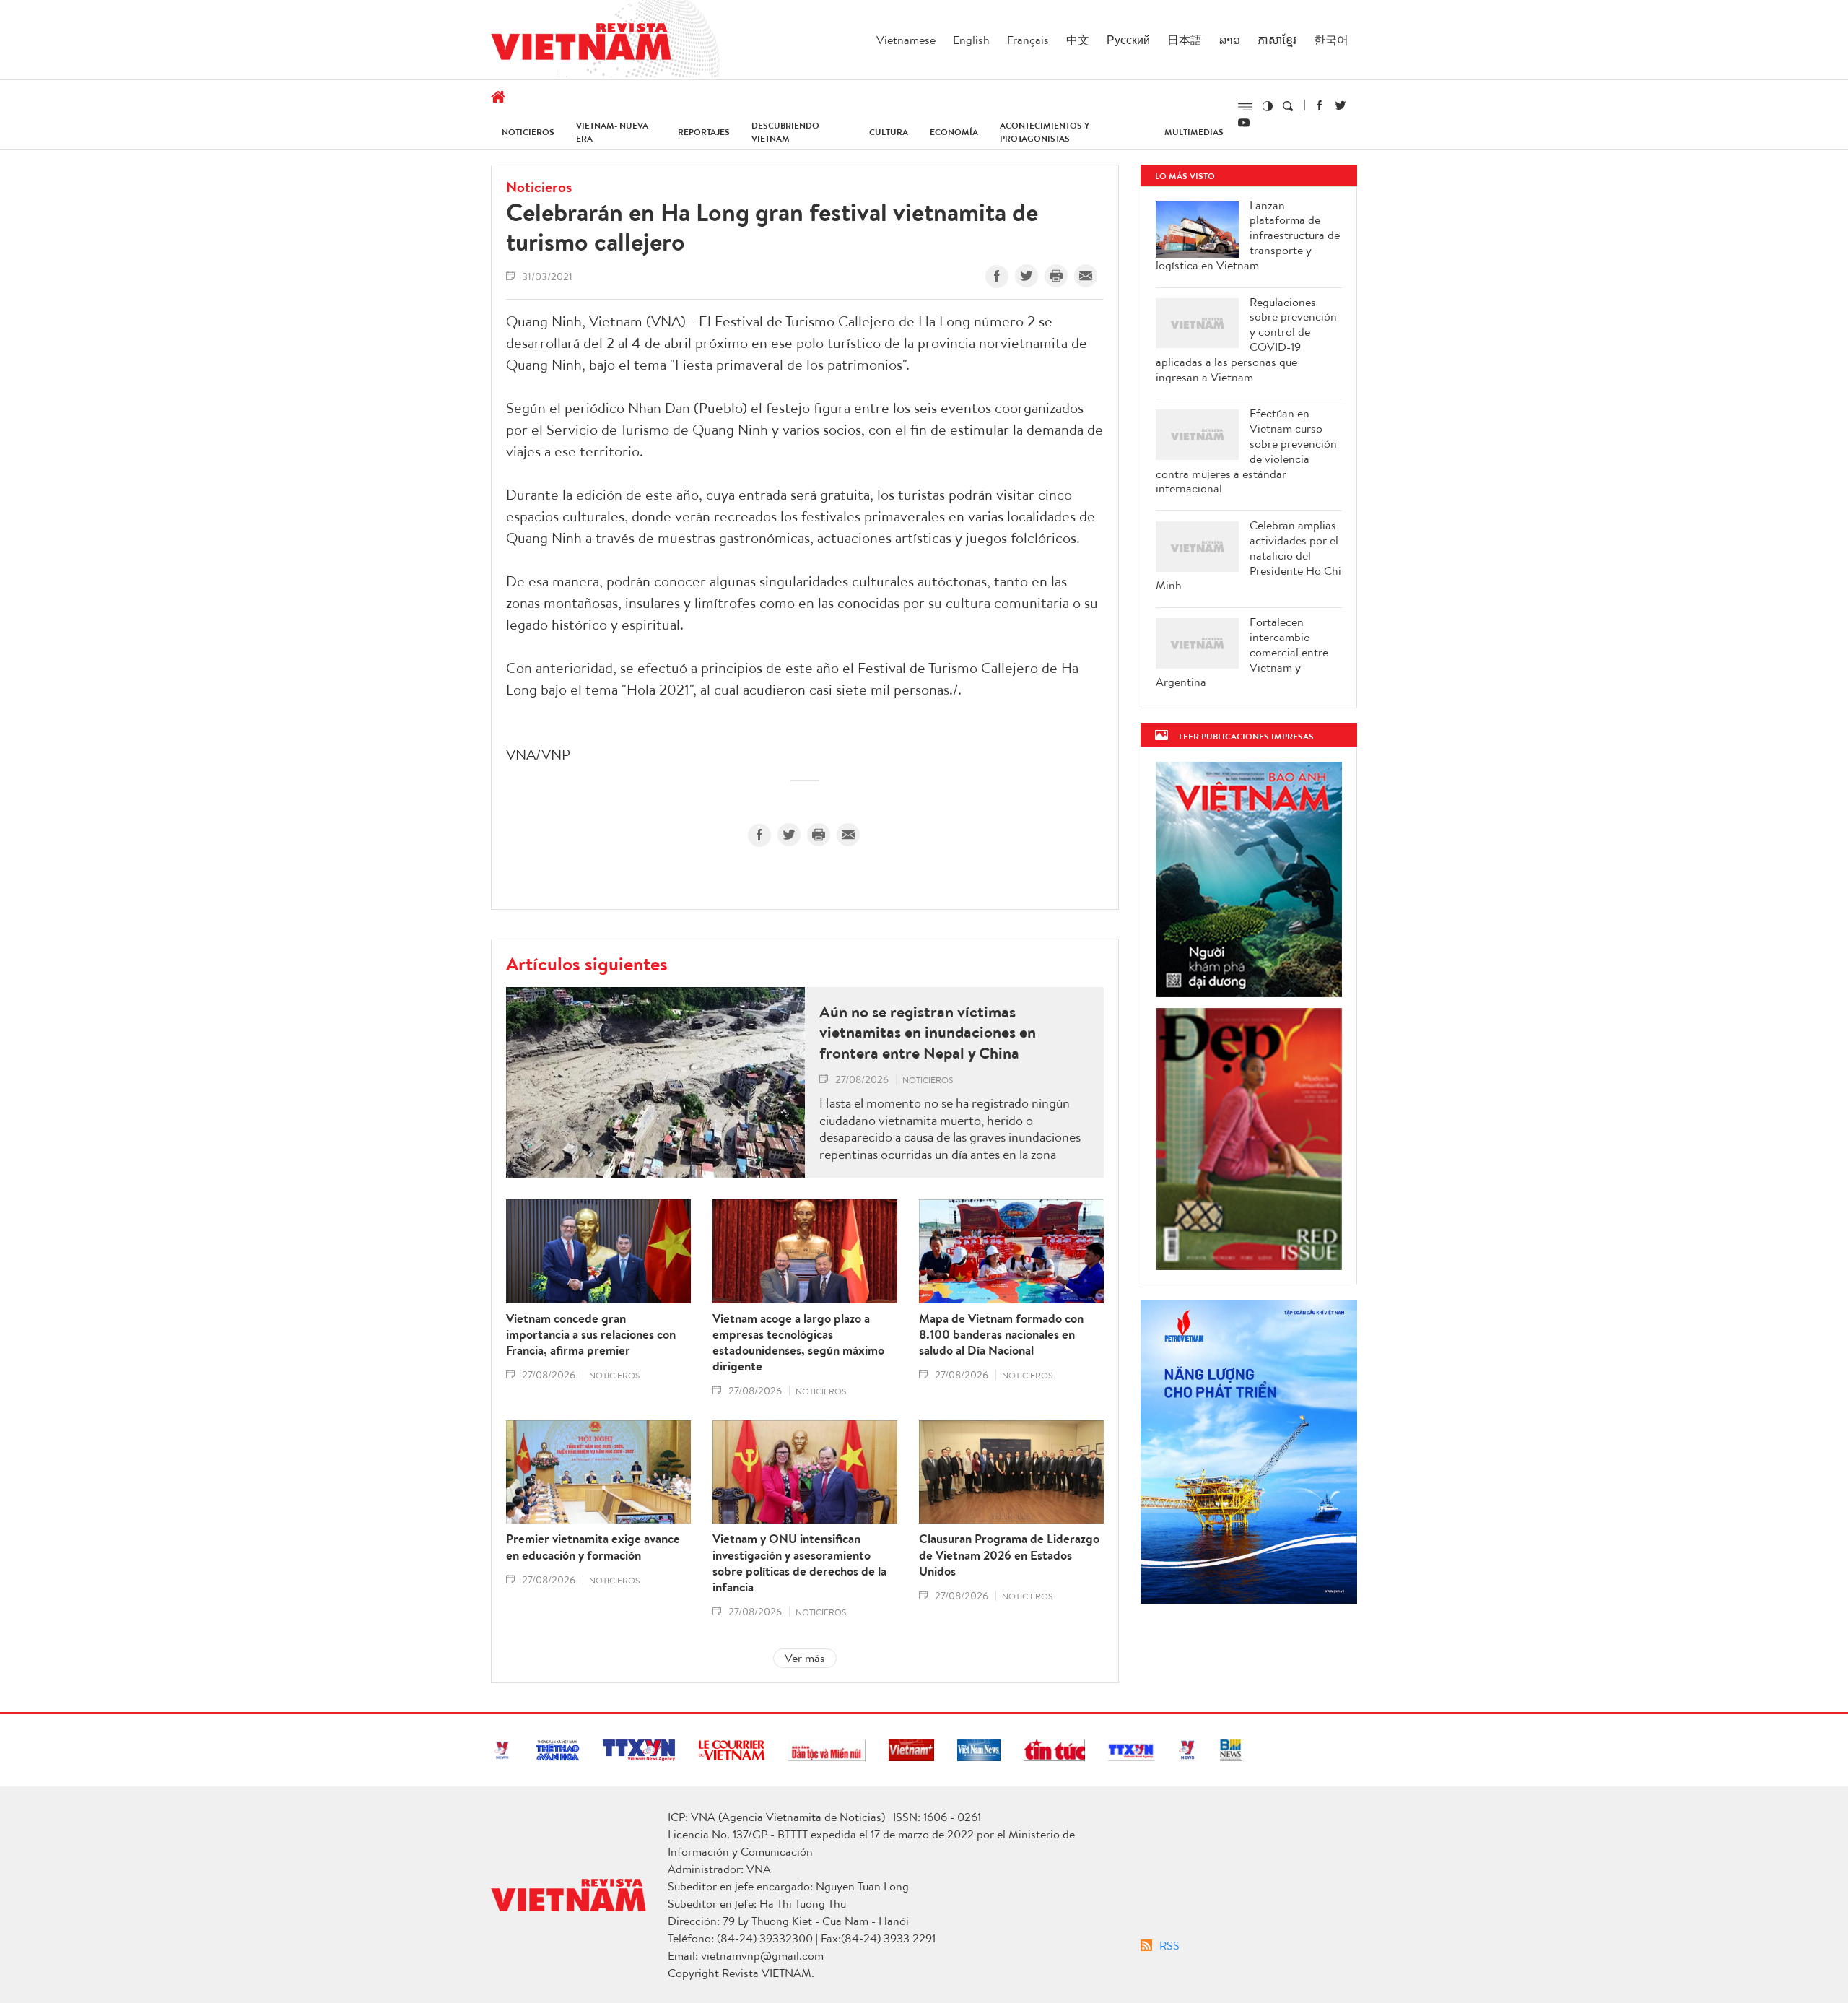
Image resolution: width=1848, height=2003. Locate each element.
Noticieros (528, 132)
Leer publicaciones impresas (1246, 736)
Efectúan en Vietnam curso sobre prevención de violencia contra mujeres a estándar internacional (1246, 451)
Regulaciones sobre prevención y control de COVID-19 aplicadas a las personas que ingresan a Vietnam (1246, 340)
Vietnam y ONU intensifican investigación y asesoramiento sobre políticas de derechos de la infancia (799, 1563)
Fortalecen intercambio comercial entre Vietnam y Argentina (1242, 652)
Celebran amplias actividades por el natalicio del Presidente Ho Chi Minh (1248, 555)
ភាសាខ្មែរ (1277, 40)
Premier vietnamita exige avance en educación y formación (593, 1547)
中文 (1078, 40)
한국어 (1331, 40)
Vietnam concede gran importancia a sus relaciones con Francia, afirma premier (591, 1334)
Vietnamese (906, 40)
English (971, 40)
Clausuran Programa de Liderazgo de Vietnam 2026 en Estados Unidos (1009, 1555)
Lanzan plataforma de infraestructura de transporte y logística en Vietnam (1248, 235)
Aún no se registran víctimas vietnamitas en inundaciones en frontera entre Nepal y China (928, 1033)
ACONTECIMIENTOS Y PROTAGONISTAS (1045, 132)
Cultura (889, 132)
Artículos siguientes (587, 963)
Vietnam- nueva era (612, 132)
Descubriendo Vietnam (785, 132)
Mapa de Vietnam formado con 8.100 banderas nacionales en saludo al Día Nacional (1001, 1334)
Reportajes (704, 132)
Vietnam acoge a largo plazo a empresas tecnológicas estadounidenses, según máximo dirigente (798, 1342)
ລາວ (1230, 40)
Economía (954, 132)
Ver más (805, 1658)
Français (1028, 40)
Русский (1128, 40)
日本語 (1185, 40)
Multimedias (1194, 132)
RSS (1169, 1945)
